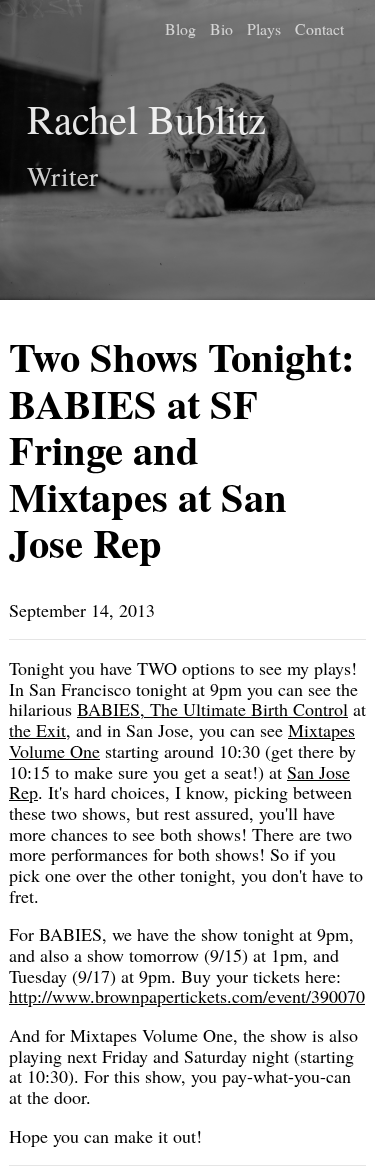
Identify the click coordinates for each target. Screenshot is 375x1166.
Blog (180, 28)
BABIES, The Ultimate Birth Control (212, 709)
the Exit (37, 730)
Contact (319, 28)
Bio (221, 28)
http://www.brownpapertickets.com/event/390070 (187, 996)
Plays (264, 28)
